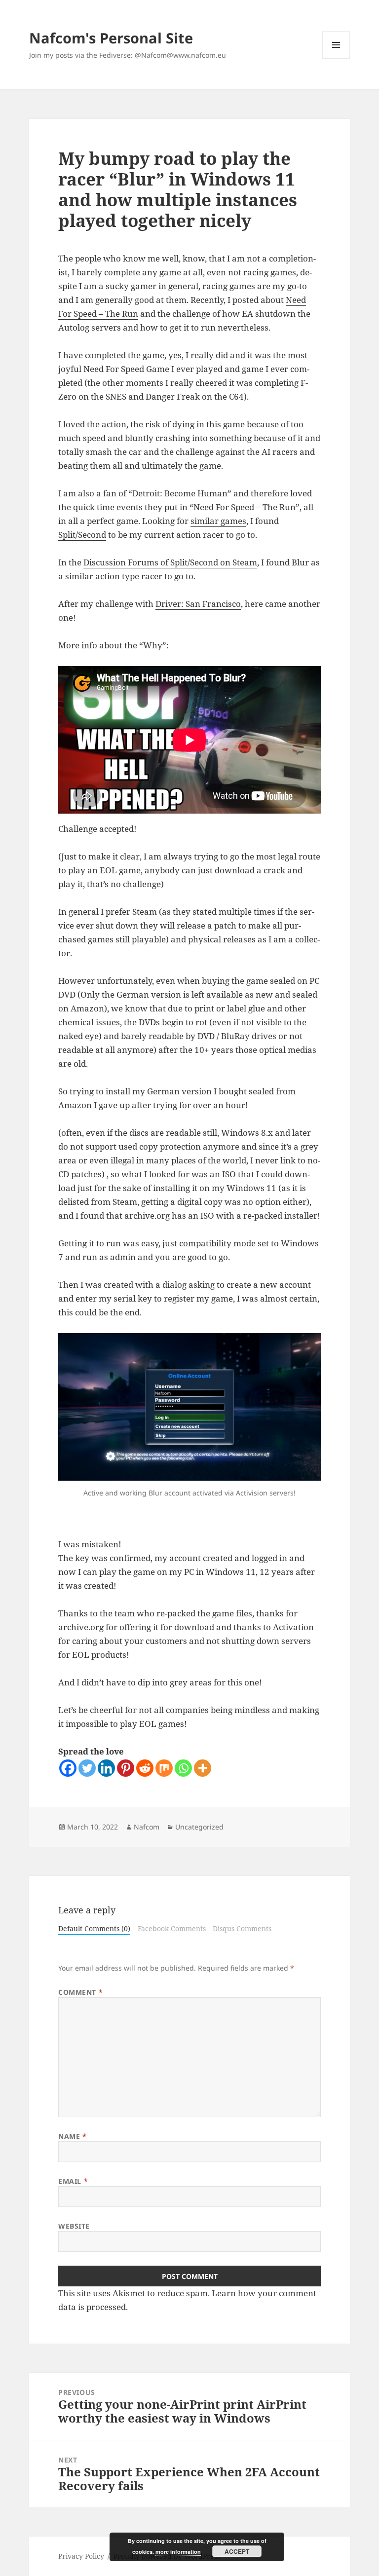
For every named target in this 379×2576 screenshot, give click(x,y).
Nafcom (147, 1827)
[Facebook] (68, 1768)
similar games (218, 521)
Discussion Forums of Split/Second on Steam (170, 562)
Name (72, 2136)
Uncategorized (199, 1827)
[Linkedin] (106, 1768)
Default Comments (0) (94, 1928)
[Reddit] (145, 1768)
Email (73, 2181)
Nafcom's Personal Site (111, 38)
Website (74, 2226)
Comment (80, 1992)
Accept (237, 2551)
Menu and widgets (336, 58)
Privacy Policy (81, 2556)
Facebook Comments (172, 1928)
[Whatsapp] (183, 1768)
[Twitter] (87, 1768)
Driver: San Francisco (198, 604)
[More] (203, 1768)
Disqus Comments (242, 1928)
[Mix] (164, 1768)
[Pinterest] (126, 1768)
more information (178, 2552)
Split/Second (82, 535)
